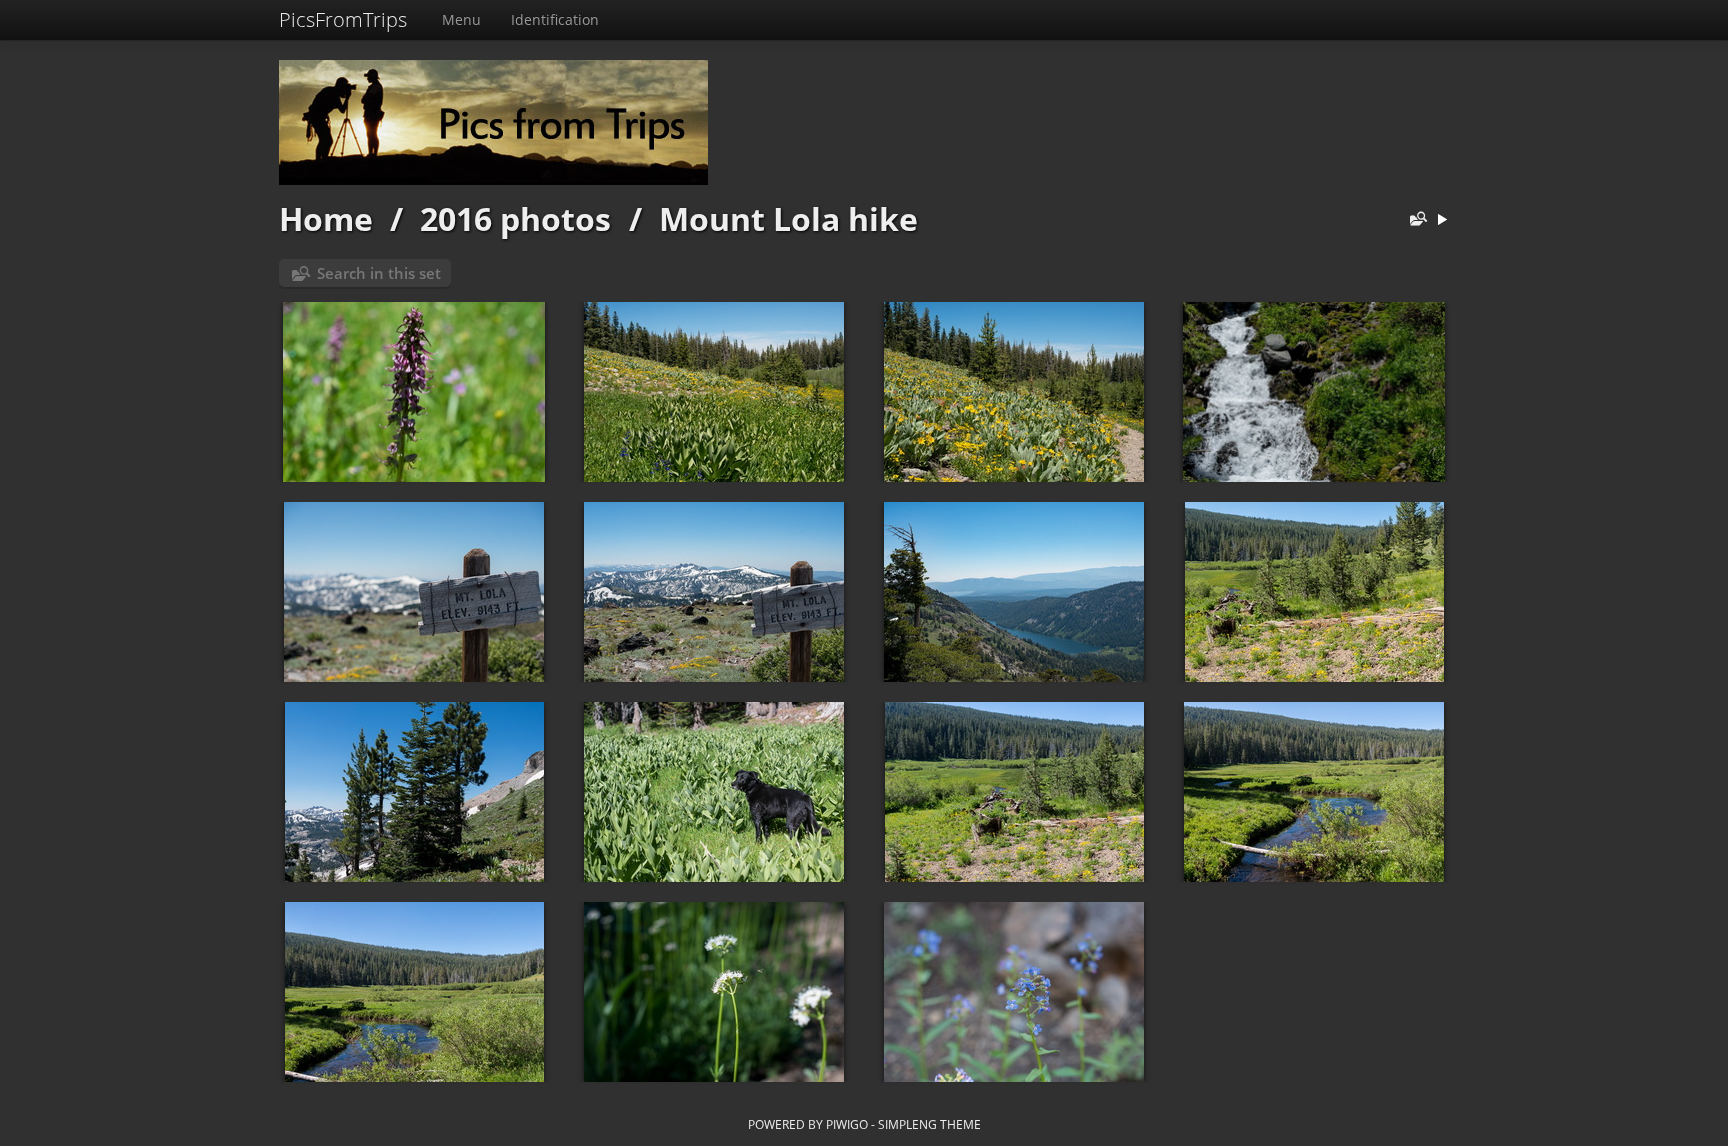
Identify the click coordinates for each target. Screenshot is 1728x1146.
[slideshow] (1442, 220)
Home (326, 218)
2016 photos (515, 218)
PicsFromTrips (343, 19)
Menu (461, 19)
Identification (555, 19)
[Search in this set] (1414, 220)
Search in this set (379, 273)
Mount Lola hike (788, 218)
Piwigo (847, 1124)
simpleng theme (929, 1124)
